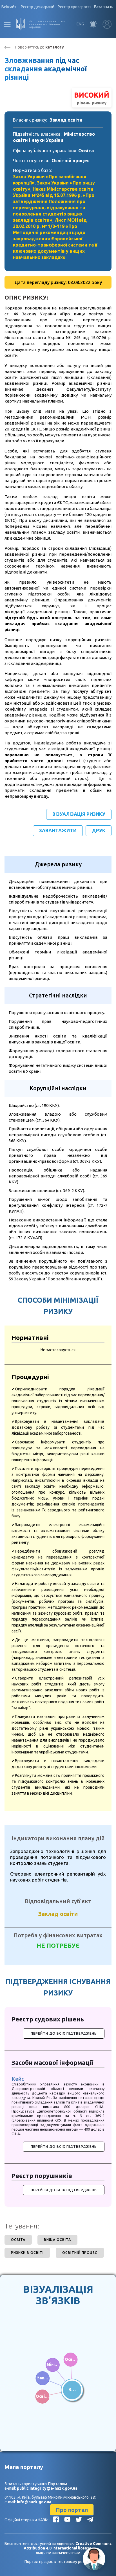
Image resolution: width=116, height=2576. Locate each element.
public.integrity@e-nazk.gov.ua (47, 2488)
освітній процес (80, 2253)
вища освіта (57, 2240)
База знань (104, 7)
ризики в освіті (27, 2253)
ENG (80, 24)
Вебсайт (9, 7)
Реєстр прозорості (74, 7)
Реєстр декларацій (38, 7)
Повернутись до (39, 47)
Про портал (72, 2510)
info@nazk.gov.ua (34, 2502)
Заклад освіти (66, 120)
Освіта (86, 151)
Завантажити (58, 830)
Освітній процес (70, 161)
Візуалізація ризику (79, 814)
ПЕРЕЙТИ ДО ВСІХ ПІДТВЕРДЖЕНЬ (64, 2033)
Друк (99, 830)
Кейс (18, 2079)
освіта (18, 2240)
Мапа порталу (24, 2467)
